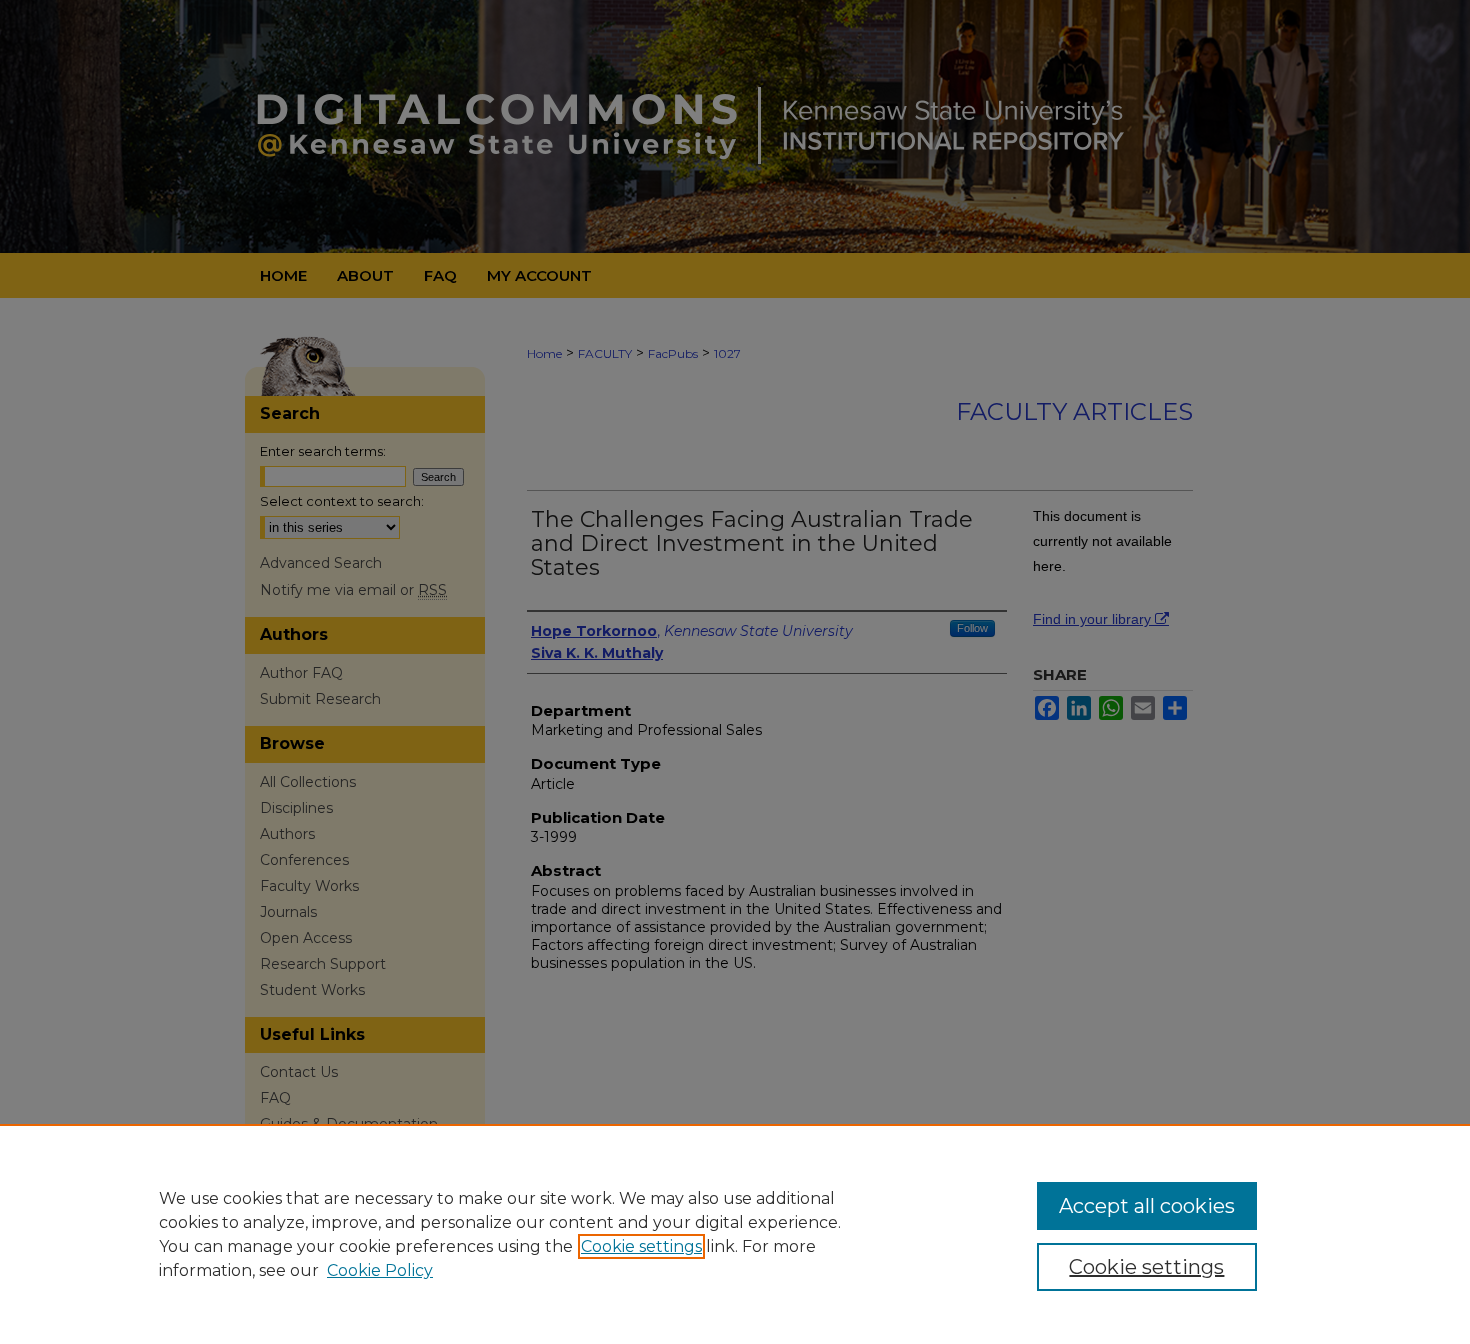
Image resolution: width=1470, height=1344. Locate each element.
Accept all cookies (1147, 1206)
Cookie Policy (380, 1270)
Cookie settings (641, 1246)
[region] (735, 1234)
